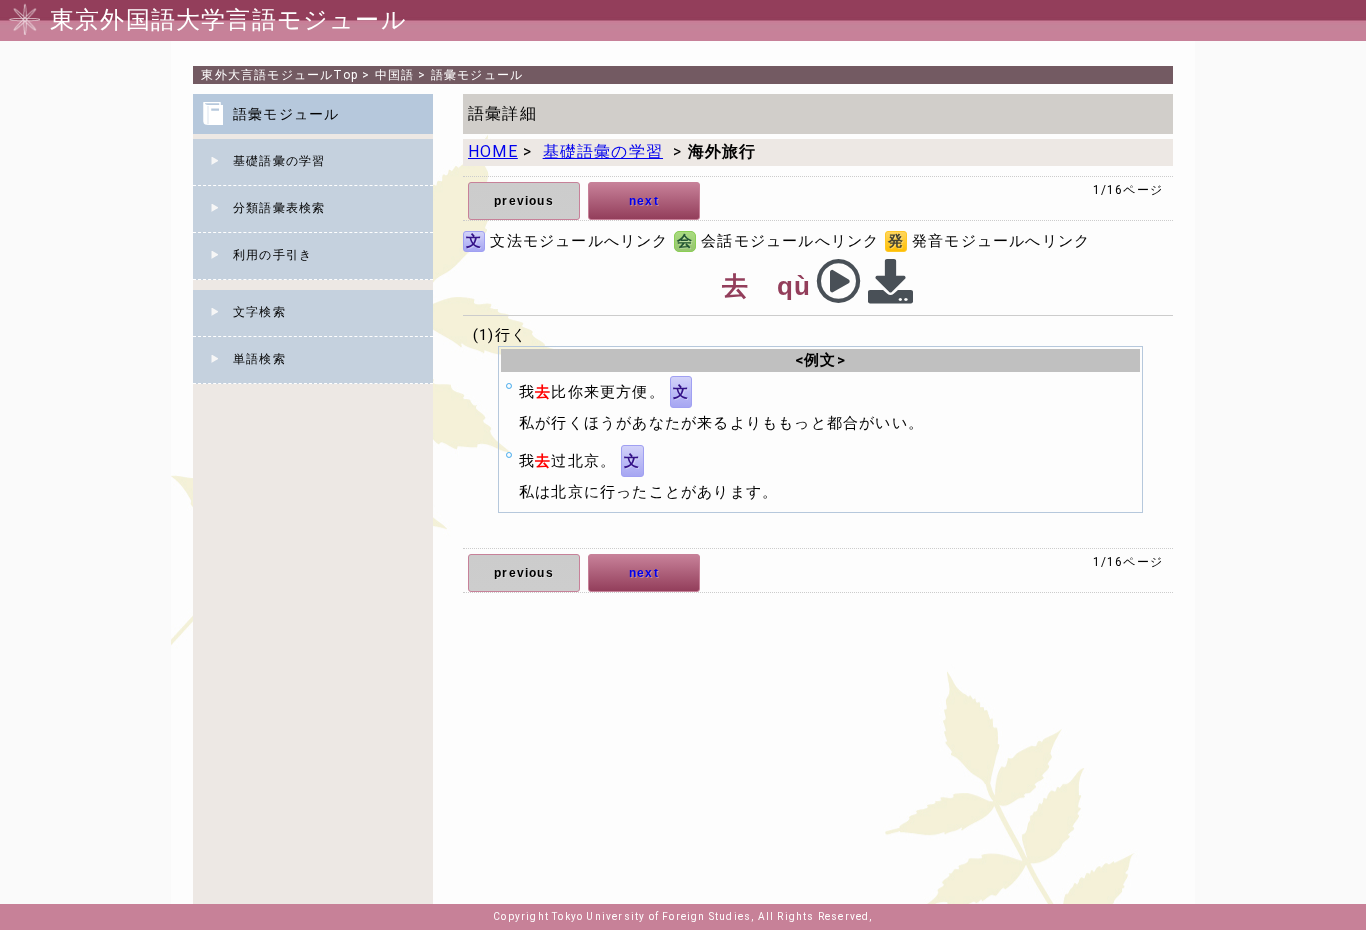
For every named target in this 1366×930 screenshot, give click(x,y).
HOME (493, 151)
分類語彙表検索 (279, 208)
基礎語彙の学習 (279, 161)
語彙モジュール (477, 75)
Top (279, 75)
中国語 (395, 75)
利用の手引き (272, 255)
